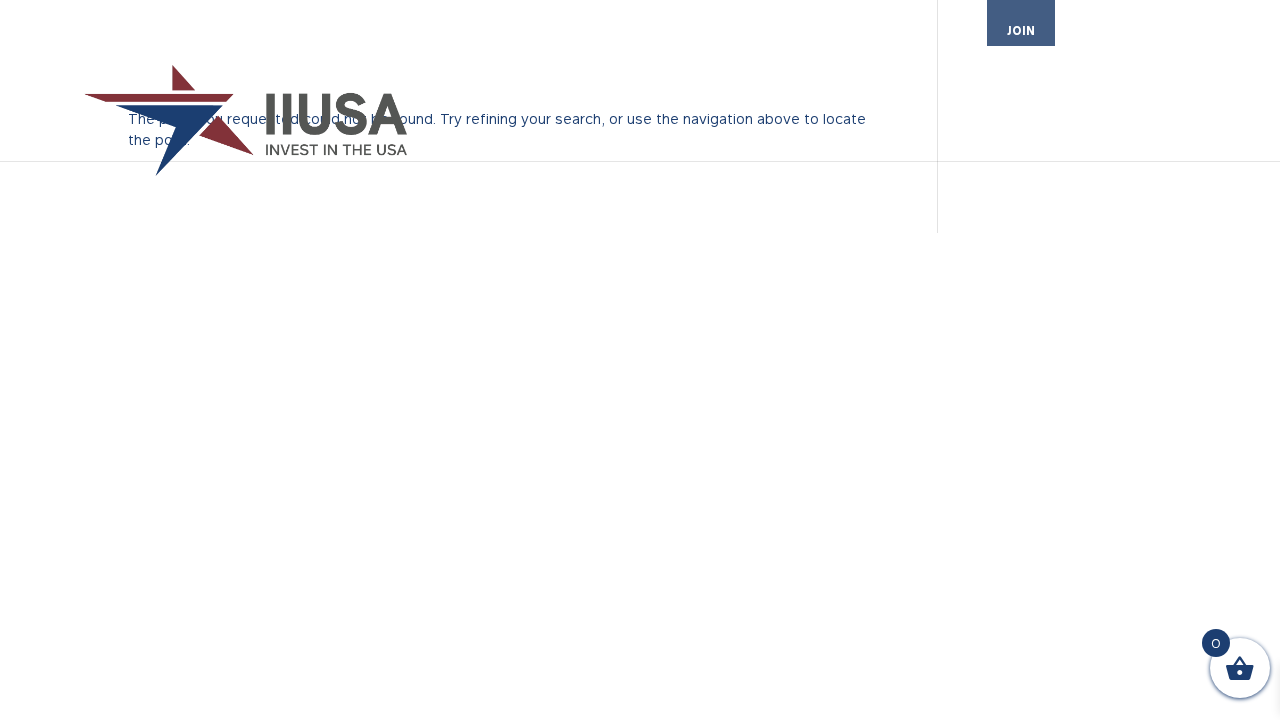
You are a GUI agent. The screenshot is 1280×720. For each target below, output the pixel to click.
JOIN (1021, 30)
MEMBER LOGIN (1121, 31)
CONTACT (1218, 31)
